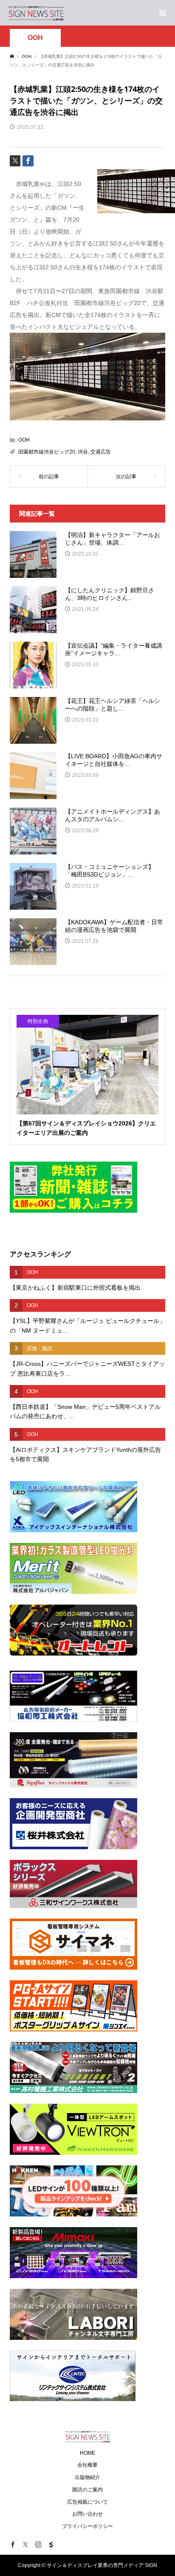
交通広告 (101, 452)
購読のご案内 (87, 2490)
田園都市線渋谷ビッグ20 (47, 452)
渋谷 (83, 452)
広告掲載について (87, 2502)
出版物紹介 (87, 2477)
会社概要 (87, 2465)
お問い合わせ (87, 2514)
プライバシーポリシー (87, 2526)
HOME (87, 2453)
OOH (35, 38)
